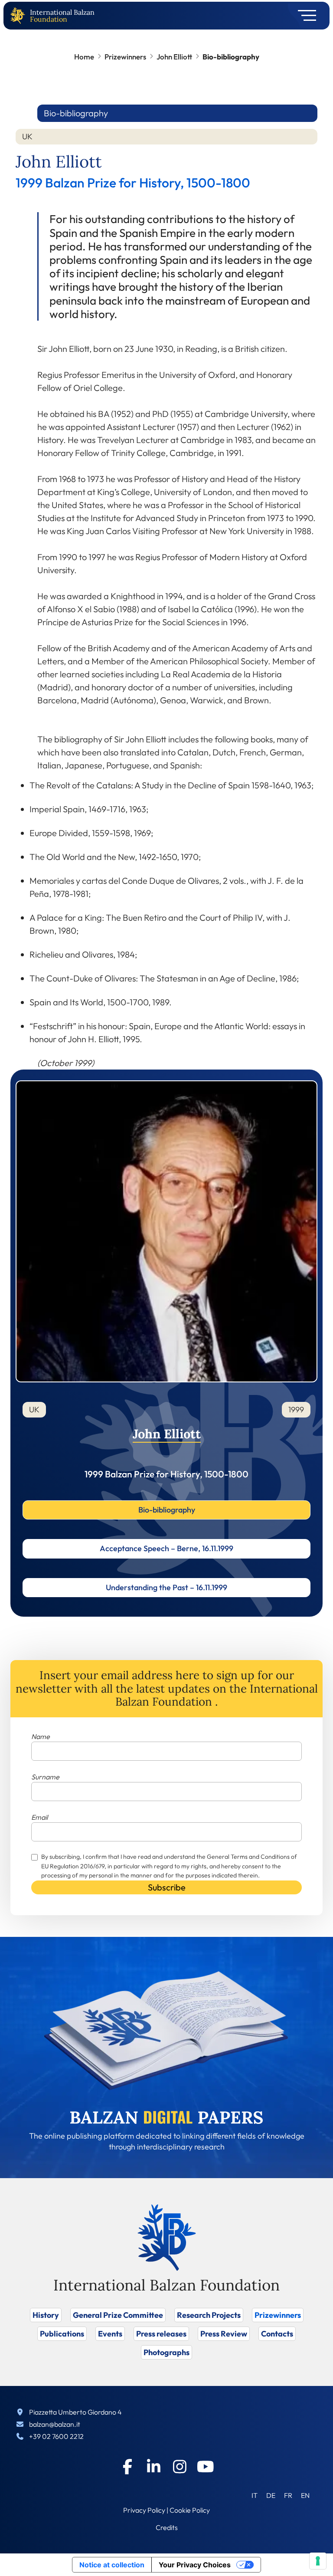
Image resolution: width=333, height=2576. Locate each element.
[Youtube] (206, 2467)
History (46, 2315)
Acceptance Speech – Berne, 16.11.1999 (166, 1548)
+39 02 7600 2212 (56, 2436)
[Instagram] (180, 2467)
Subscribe (167, 1887)
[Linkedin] (153, 2467)
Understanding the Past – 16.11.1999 (166, 1587)
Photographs (166, 2352)
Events (110, 2334)
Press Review (224, 2334)
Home (84, 57)
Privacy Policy (144, 2510)
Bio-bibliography (167, 1510)
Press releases (161, 2334)
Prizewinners (125, 57)
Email (39, 1817)
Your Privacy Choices (195, 2565)
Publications (62, 2334)
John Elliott (174, 57)
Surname (45, 1777)
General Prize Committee (118, 2315)
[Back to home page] (20, 16)
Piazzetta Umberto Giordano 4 (75, 2412)
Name (41, 1736)
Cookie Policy (190, 2510)
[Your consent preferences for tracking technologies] (318, 2561)
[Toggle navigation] (304, 16)
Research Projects (209, 2315)
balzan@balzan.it (55, 2424)
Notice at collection (112, 2565)
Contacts (277, 2334)
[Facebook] (127, 2467)
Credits (167, 2527)
